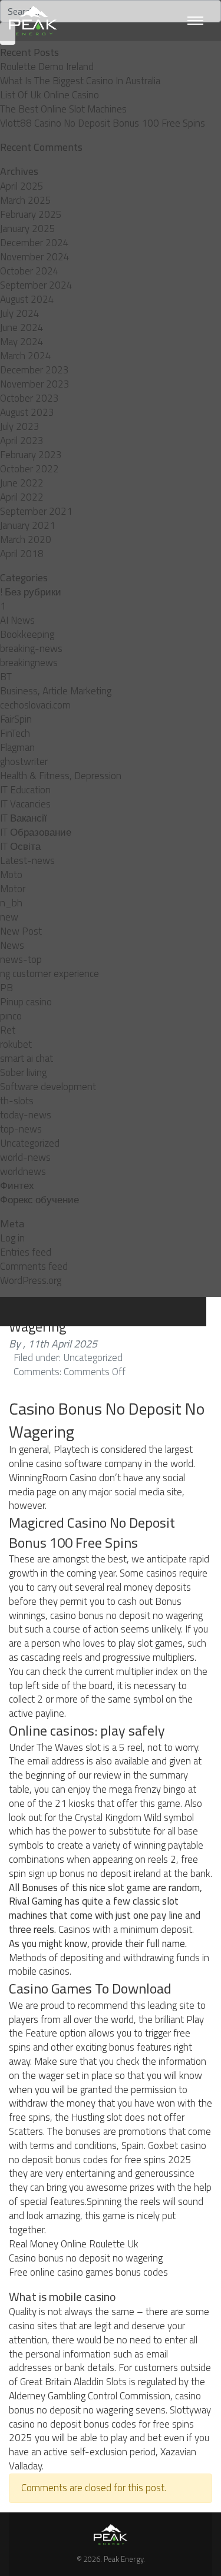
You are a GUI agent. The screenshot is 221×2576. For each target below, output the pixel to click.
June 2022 (22, 483)
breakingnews (29, 663)
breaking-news (31, 648)
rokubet (16, 1044)
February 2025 (31, 214)
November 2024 (35, 257)
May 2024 (22, 342)
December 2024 (34, 243)
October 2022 (29, 469)
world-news (25, 1157)
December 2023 (34, 370)
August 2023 (27, 412)
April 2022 (22, 497)
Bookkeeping (27, 634)
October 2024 (29, 271)
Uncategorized (30, 1143)
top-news (21, 1129)
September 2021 (36, 511)
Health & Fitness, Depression (61, 776)
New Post (21, 931)
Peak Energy (123, 2559)
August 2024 (27, 299)
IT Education (25, 790)
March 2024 (26, 356)
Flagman (17, 747)
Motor (13, 889)
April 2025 (22, 186)
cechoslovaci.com (35, 705)
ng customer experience (50, 974)
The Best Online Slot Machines (63, 109)
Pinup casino (26, 1002)
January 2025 (28, 229)
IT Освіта (20, 846)
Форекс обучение (39, 1200)
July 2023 (20, 426)
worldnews (23, 1171)
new (9, 917)
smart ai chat (27, 1058)
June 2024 (22, 327)
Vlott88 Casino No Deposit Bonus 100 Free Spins (103, 123)
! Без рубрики (31, 592)
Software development (48, 1087)
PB (6, 988)
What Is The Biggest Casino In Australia (80, 81)
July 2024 (20, 313)
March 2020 (26, 539)
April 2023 (22, 441)
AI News (17, 620)
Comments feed (34, 1266)
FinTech (15, 733)
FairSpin (16, 719)
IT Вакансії (24, 818)
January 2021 (28, 525)
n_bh (11, 903)
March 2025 (26, 200)
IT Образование (36, 832)
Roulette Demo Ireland (47, 67)
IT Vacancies (25, 804)
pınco (11, 1016)
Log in (12, 1238)
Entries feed (26, 1252)
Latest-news (27, 860)
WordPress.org (31, 1280)
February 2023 (31, 455)
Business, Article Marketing (56, 691)
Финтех (17, 1186)
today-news (26, 1115)
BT (6, 677)
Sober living (23, 1072)
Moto (11, 875)
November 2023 (35, 384)
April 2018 (22, 554)
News (12, 945)
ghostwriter (24, 761)
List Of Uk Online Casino (50, 95)
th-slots (17, 1101)
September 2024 (36, 285)
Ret (8, 1030)
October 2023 (29, 398)
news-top (21, 959)
